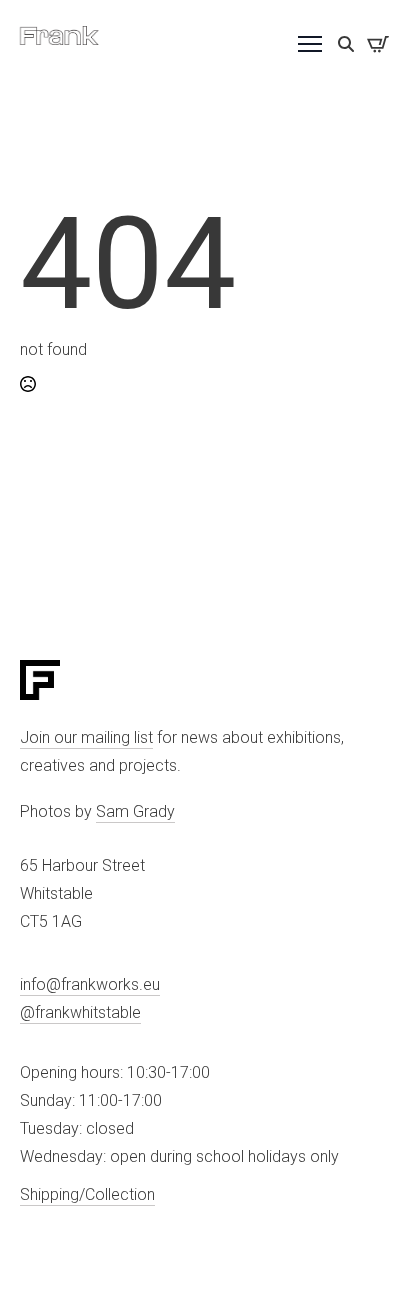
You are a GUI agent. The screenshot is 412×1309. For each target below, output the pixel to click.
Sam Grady (135, 811)
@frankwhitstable (80, 1012)
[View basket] (378, 44)
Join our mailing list (86, 737)
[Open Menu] (310, 44)
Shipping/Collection (87, 1194)
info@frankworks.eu (90, 984)
